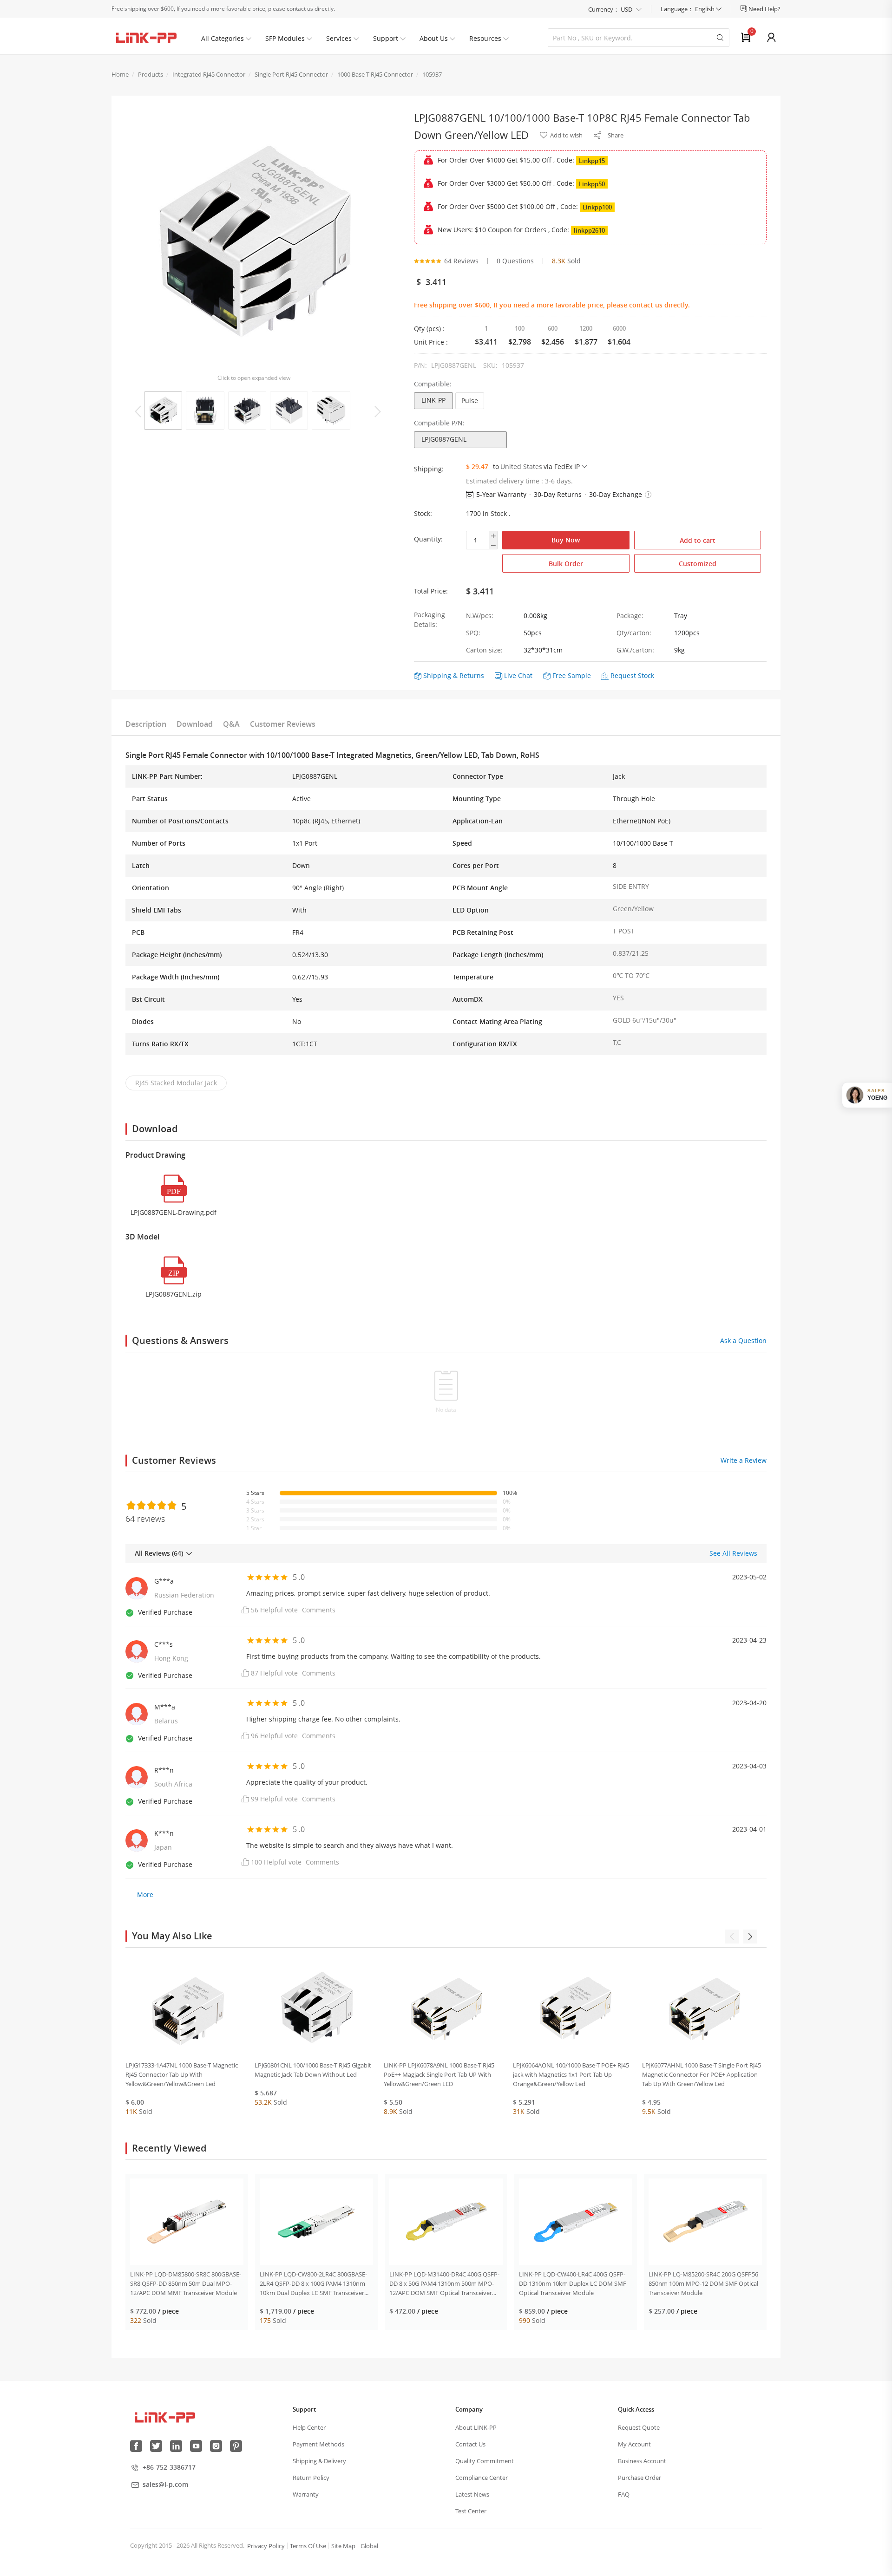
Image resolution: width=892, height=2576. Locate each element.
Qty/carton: (634, 633)
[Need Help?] (744, 9)
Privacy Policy (266, 2546)
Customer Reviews (283, 724)
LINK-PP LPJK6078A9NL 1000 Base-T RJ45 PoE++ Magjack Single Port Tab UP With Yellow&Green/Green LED (439, 2074)
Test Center (471, 2511)
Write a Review (744, 1460)
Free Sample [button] (572, 675)
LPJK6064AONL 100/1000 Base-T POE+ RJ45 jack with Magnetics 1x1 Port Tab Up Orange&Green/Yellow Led (571, 2074)
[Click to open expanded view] (254, 241)
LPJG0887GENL (444, 439)
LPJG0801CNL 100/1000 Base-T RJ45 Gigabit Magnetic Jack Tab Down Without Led (313, 2070)
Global (369, 2546)
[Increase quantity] (493, 536)
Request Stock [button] (632, 675)
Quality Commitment (485, 2461)
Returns (472, 675)
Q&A (231, 724)
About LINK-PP (476, 2427)
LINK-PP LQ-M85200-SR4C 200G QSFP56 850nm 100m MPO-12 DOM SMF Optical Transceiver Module (703, 2283)
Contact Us (470, 2444)
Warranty (306, 2494)
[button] (648, 495)
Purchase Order (639, 2478)
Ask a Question (743, 1340)
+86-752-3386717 (169, 2467)
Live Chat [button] (518, 675)
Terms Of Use (308, 2546)
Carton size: (484, 650)
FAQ (624, 2494)
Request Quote (639, 2427)
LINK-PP (433, 400)
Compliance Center (482, 2478)
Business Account (642, 2461)
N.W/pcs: (480, 616)
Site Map (343, 2546)
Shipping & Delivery (319, 2461)
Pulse (470, 401)
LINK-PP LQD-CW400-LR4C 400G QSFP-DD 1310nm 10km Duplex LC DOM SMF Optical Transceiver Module (573, 2283)
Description (146, 724)
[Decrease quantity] (493, 545)
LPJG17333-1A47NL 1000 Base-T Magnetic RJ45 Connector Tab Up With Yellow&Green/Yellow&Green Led (182, 2074)
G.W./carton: (635, 650)
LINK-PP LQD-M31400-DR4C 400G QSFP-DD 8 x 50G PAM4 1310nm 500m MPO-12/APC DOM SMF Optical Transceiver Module (444, 2284)
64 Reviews (461, 261)
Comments (319, 1610)
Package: (630, 616)
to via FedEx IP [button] (536, 466)
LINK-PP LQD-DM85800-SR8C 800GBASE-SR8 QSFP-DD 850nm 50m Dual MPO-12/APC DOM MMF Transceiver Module (186, 2283)
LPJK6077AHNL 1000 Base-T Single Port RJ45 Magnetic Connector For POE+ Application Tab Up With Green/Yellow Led (702, 2074)
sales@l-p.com (165, 2484)
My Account (634, 2444)
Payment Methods (318, 2444)
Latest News (472, 2494)
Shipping (437, 675)
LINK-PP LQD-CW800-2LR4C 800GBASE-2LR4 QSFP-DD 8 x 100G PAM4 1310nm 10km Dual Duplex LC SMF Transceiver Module (313, 2284)
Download (195, 724)
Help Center (309, 2427)
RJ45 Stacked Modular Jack (176, 1083)
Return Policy (311, 2478)
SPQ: (473, 633)
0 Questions (515, 261)
